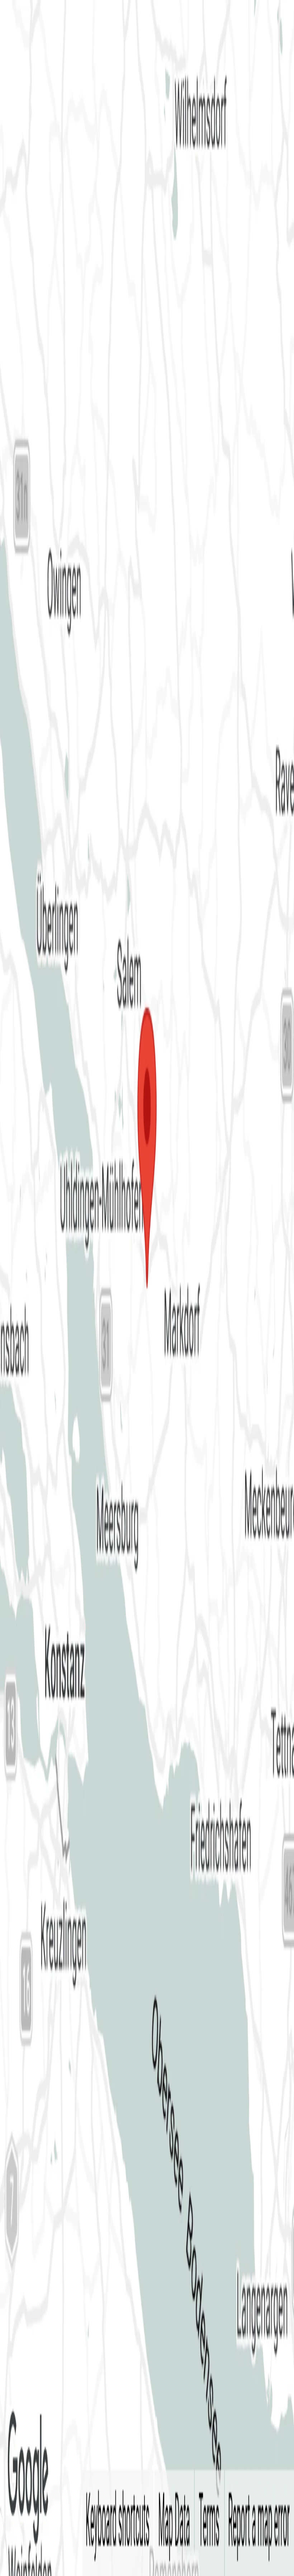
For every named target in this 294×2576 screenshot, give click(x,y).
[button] (147, 91)
